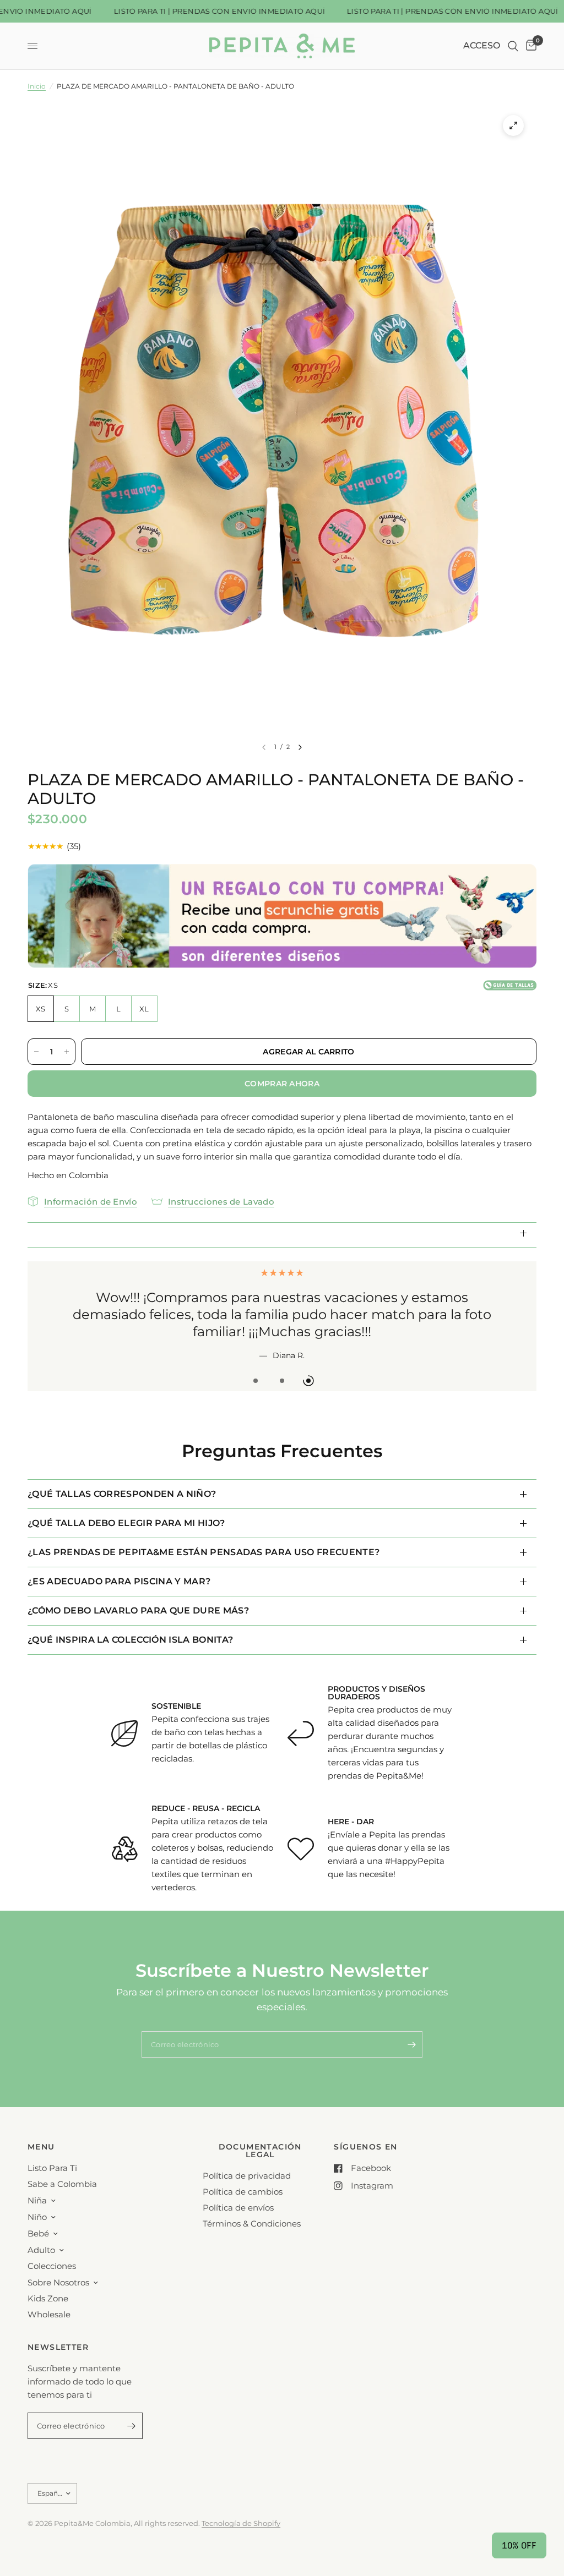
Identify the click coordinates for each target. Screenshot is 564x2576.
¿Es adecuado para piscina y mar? (119, 1564)
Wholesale (49, 2314)
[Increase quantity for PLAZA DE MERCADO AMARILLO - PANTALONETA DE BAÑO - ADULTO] (67, 1052)
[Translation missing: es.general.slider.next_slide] (300, 747)
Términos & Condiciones (252, 2224)
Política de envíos (238, 2208)
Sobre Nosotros (58, 2282)
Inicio (37, 86)
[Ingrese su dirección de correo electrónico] (411, 2027)
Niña (37, 2200)
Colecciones (52, 2266)
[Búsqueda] (513, 46)
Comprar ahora (282, 1084)
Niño (37, 2217)
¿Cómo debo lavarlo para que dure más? (138, 1593)
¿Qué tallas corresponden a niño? (122, 1477)
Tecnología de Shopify (241, 2523)
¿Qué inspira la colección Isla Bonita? (130, 1623)
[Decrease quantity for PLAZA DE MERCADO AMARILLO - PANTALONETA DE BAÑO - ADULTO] (36, 1052)
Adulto (41, 2250)
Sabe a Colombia (62, 2184)
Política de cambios (243, 2192)
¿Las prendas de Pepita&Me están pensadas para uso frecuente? (204, 1535)
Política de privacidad (247, 2176)
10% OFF (519, 2545)
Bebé (38, 2233)
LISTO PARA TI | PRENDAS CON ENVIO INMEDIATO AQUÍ (200, 11)
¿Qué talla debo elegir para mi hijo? (126, 1506)
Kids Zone (48, 2298)
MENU (41, 2147)
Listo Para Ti (52, 2168)
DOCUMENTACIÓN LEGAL (260, 2151)
